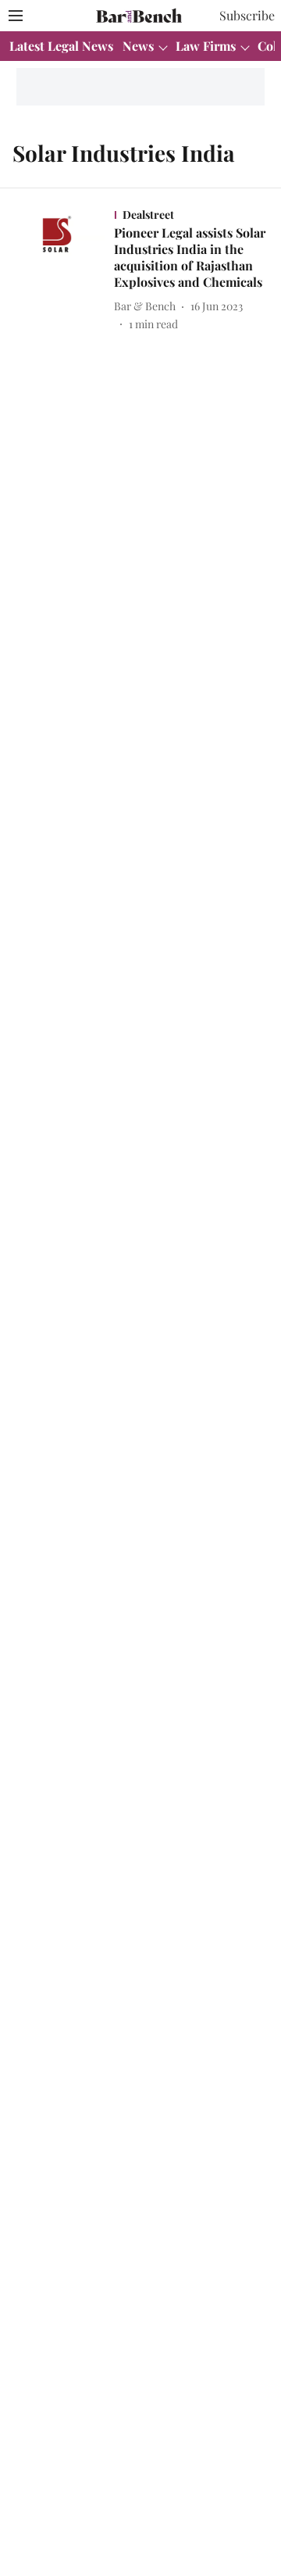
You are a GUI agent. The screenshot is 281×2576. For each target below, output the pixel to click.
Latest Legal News (61, 46)
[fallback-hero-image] (62, 269)
